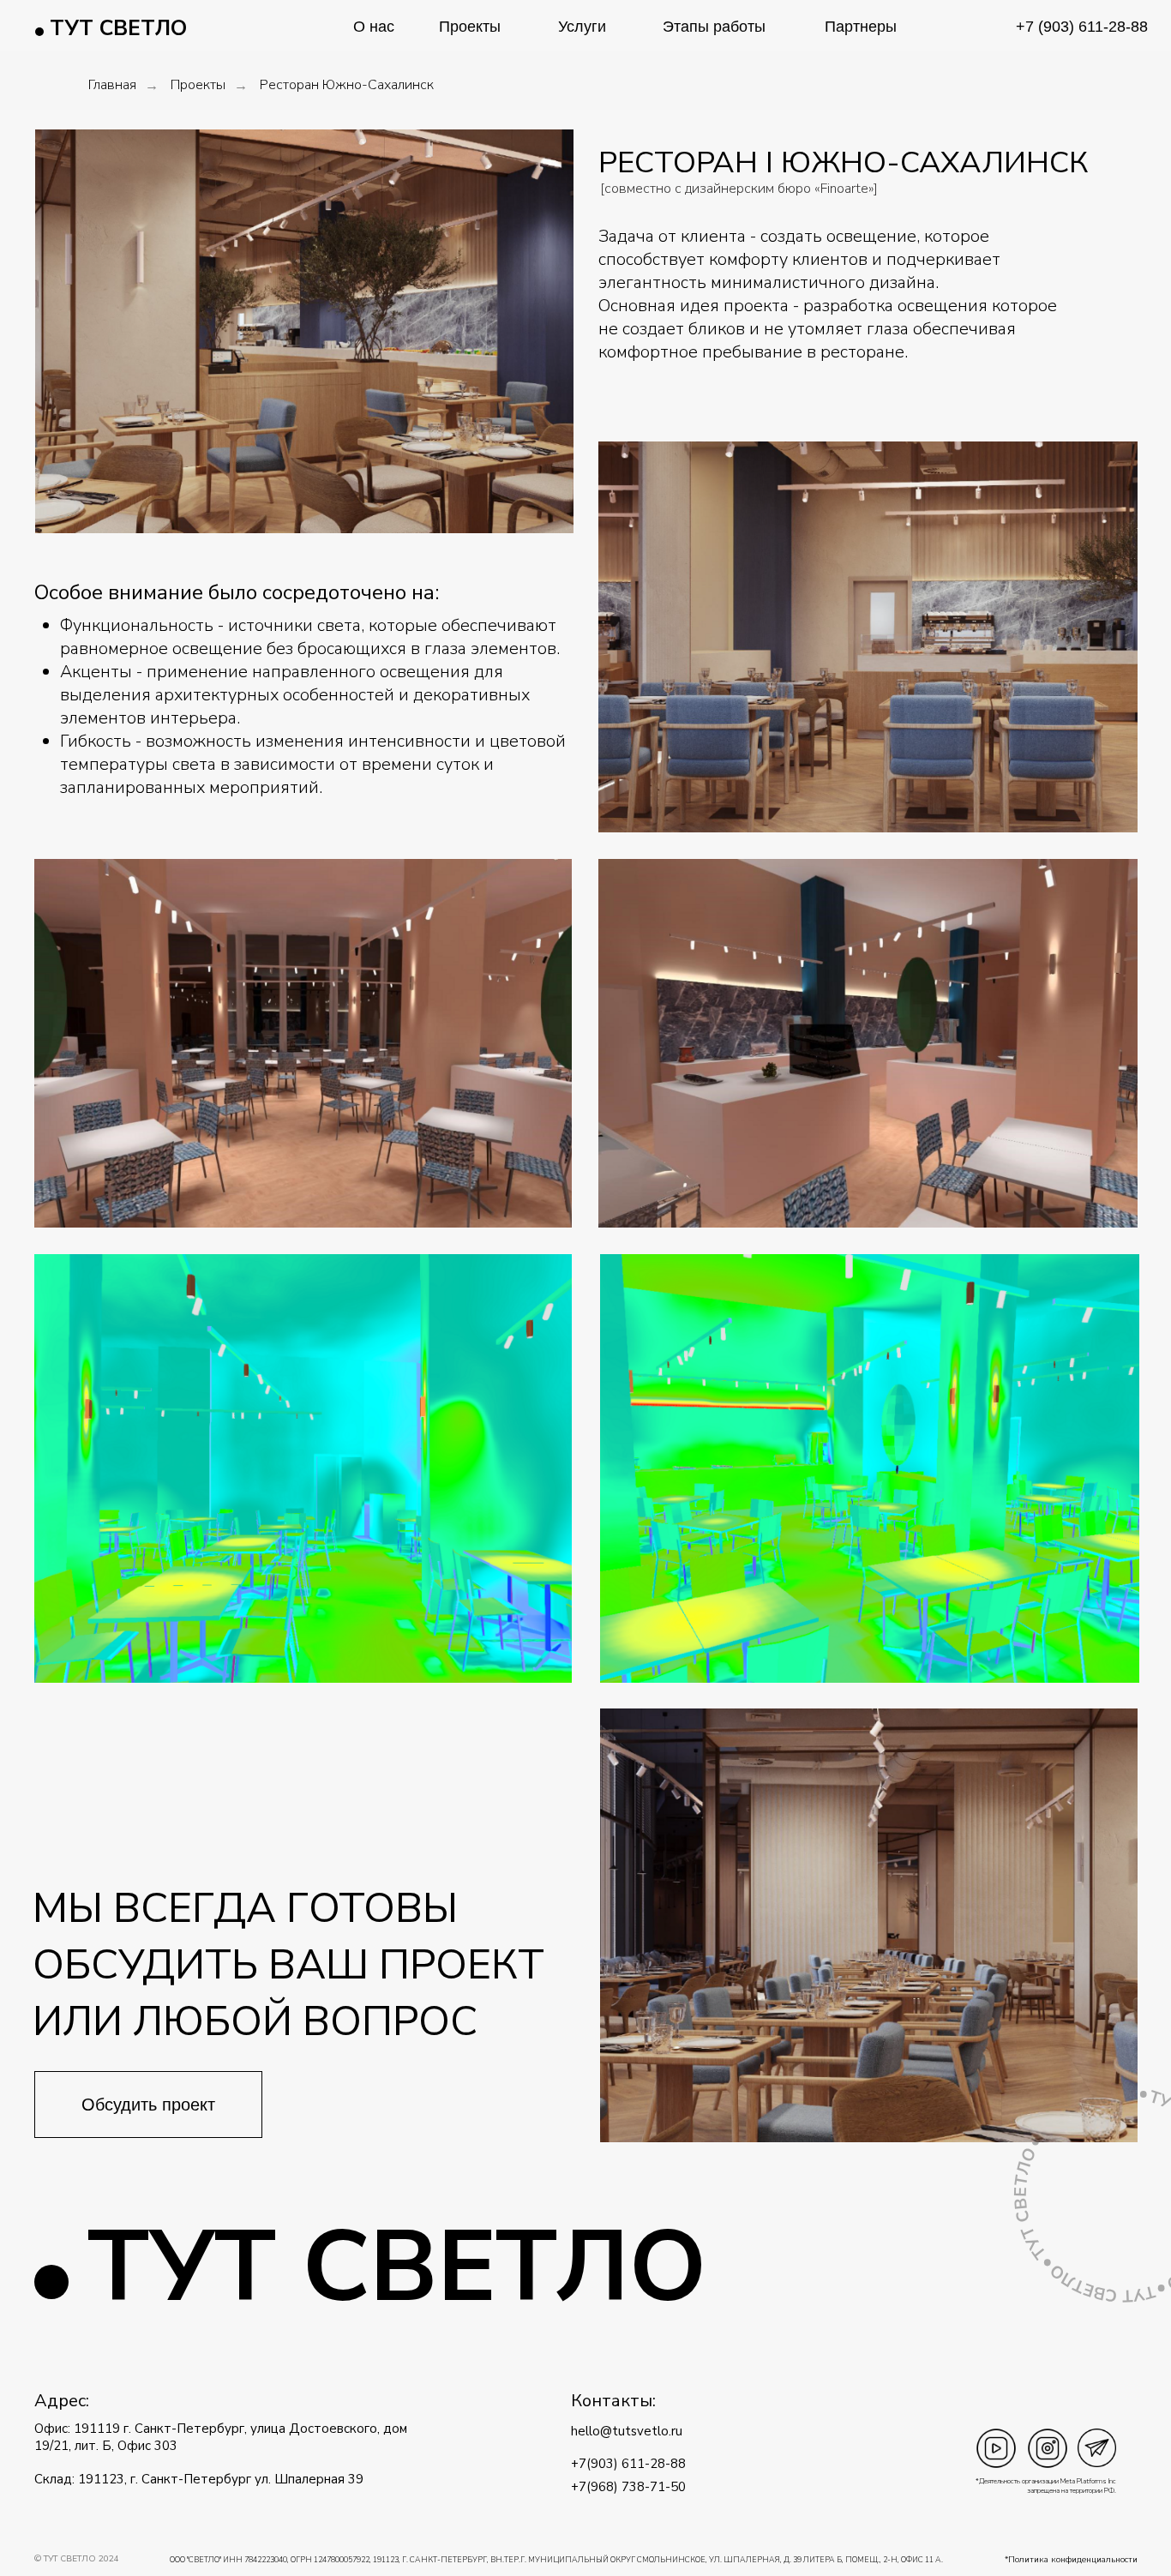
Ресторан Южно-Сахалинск (347, 85)
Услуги (582, 27)
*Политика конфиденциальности (1071, 2560)
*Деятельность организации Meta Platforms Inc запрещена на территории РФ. (1046, 2486)
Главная (112, 85)
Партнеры (861, 27)
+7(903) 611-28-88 (628, 2464)
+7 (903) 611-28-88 (1082, 27)
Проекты (470, 27)
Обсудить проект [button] (148, 2105)
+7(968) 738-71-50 (628, 2487)
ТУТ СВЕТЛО (118, 28)
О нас (374, 27)
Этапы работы (714, 27)
